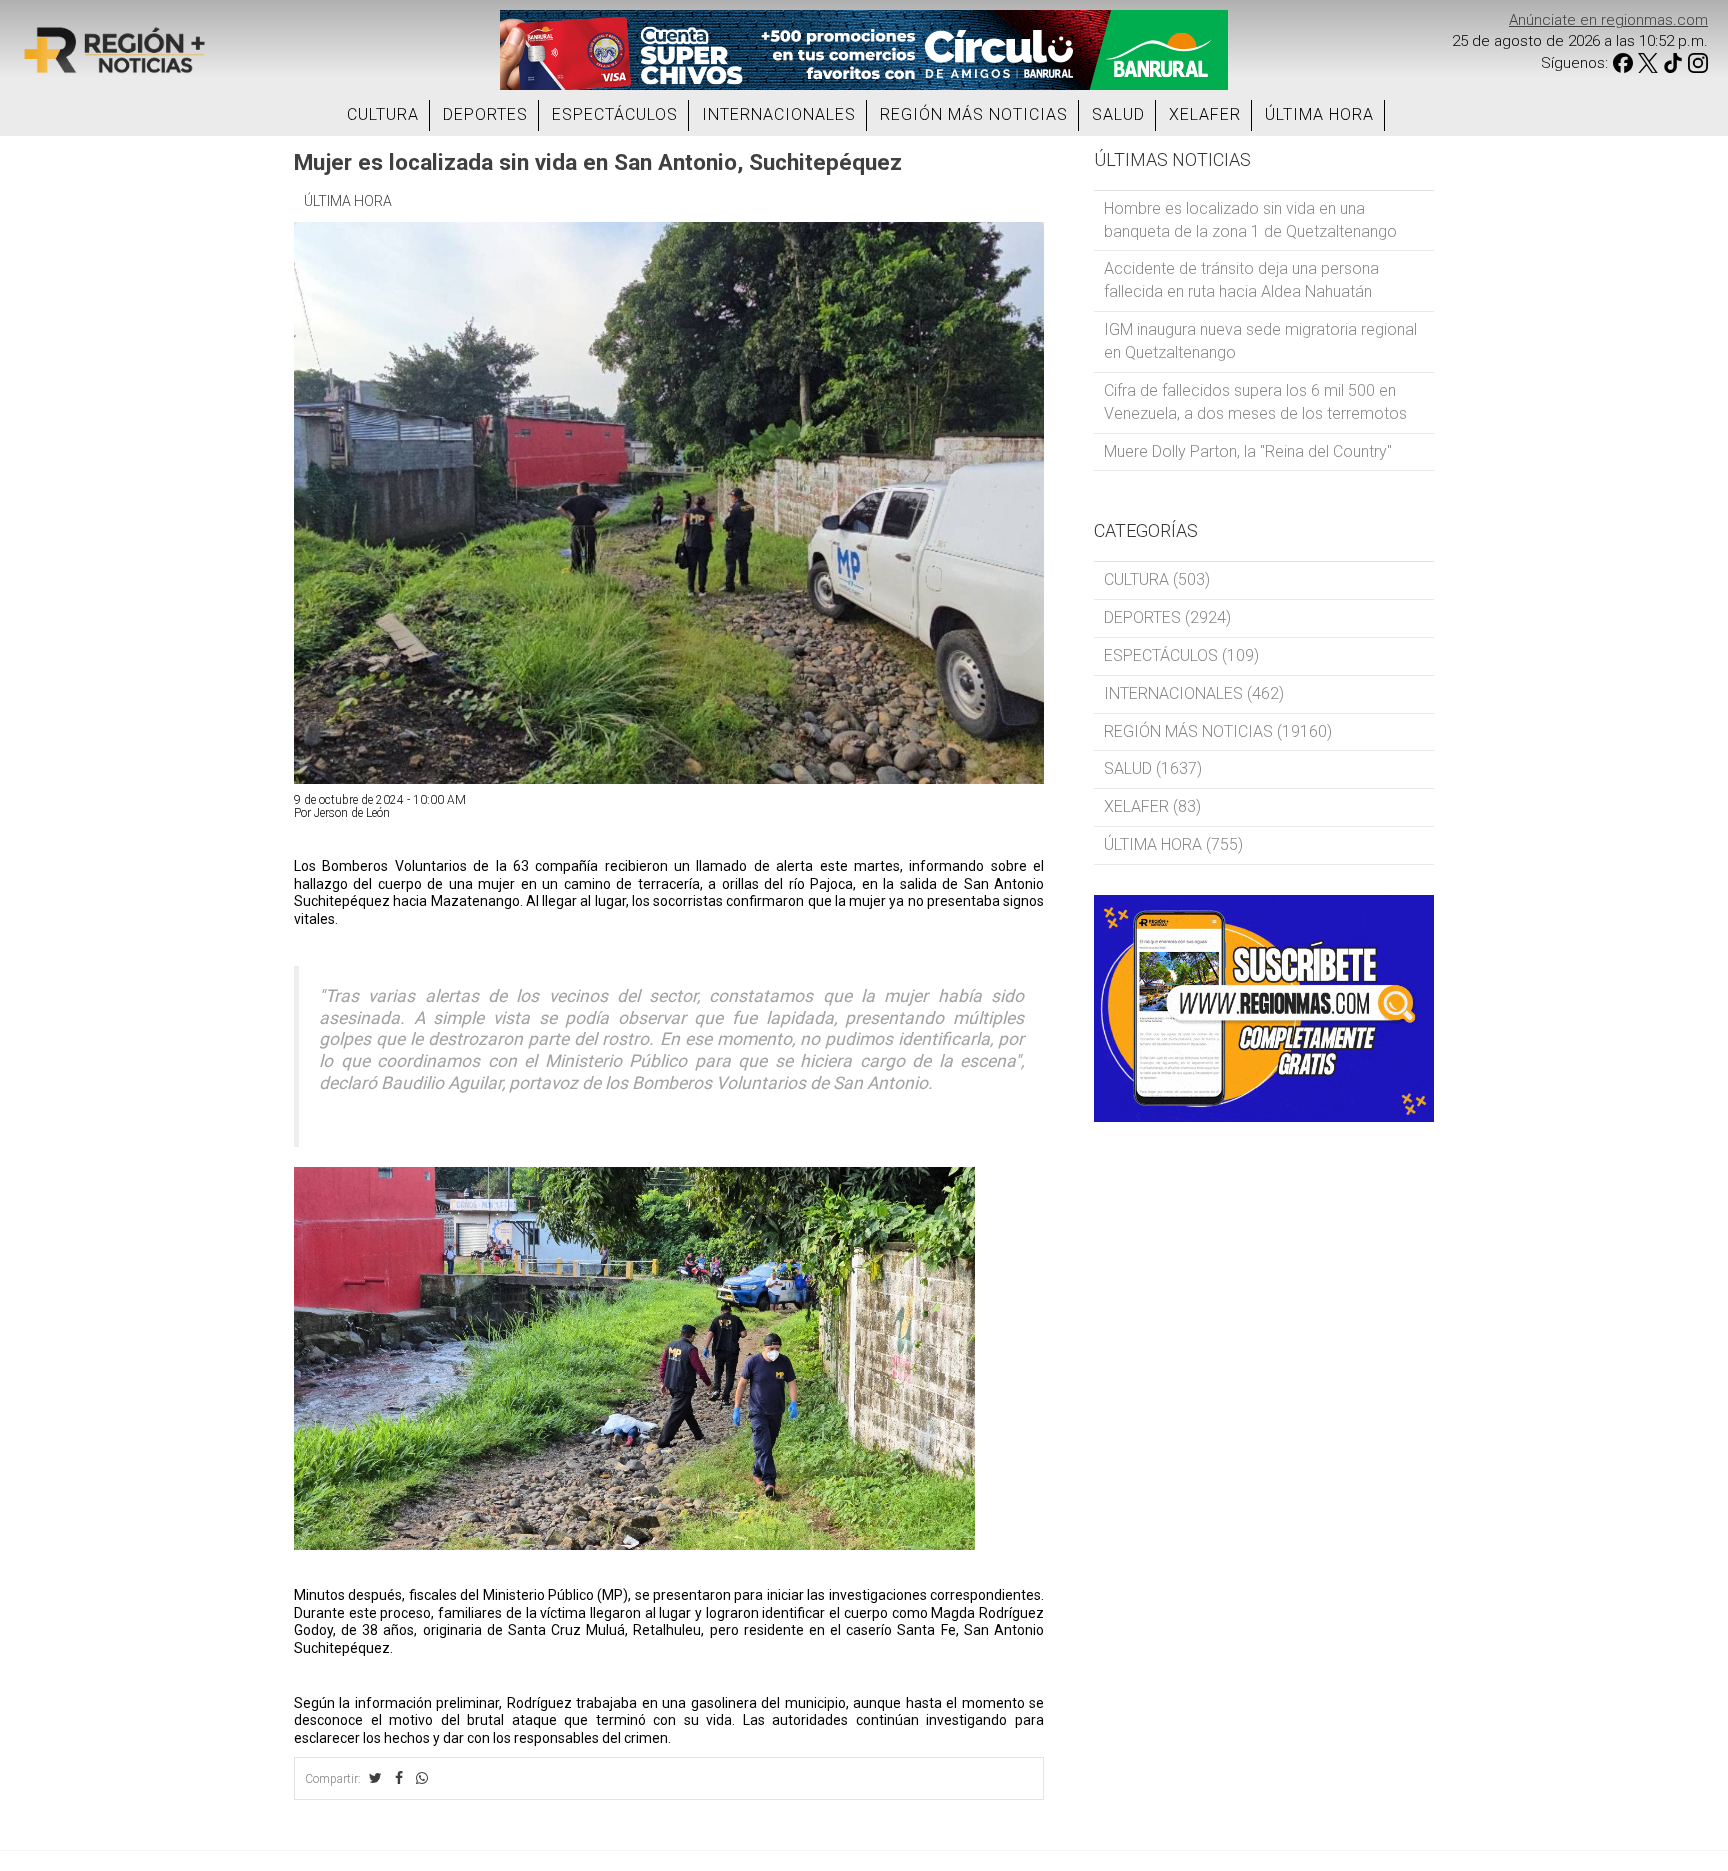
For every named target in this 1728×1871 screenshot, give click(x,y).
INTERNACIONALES (779, 114)
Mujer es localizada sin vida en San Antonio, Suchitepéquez (598, 162)
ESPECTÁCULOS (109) (1181, 655)
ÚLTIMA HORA (1319, 114)
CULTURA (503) (1157, 579)
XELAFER (1205, 114)
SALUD (1118, 114)
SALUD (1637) (1153, 768)
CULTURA (383, 114)
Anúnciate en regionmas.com (1608, 20)
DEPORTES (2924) (1167, 617)
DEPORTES (485, 114)
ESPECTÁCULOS (615, 114)
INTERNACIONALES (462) (1194, 693)
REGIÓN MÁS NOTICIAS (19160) (1218, 731)
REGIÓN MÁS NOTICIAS (974, 114)
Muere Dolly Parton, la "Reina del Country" (1248, 451)
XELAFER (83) (1152, 806)
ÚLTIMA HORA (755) (1173, 844)
